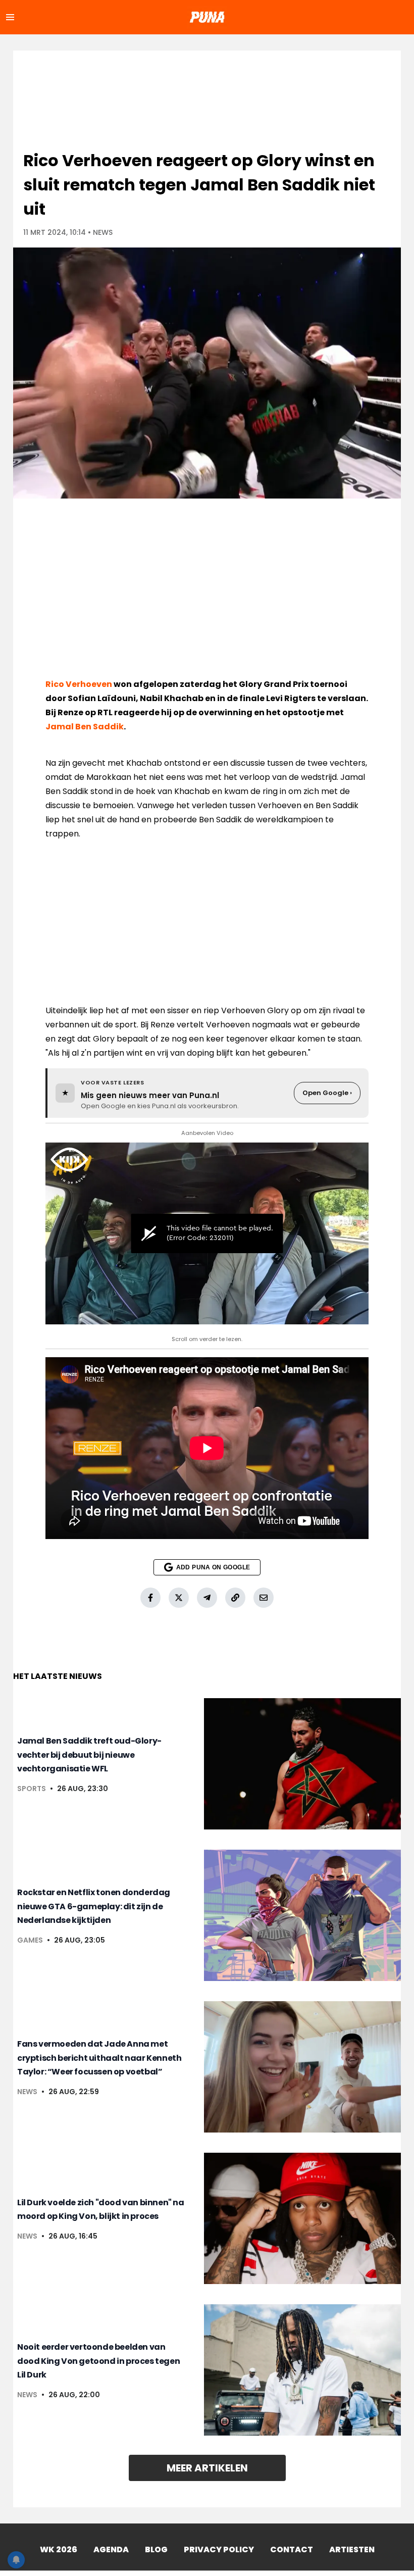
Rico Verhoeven (79, 684)
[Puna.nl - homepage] (207, 17)
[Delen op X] (179, 1598)
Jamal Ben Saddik (85, 727)
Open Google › (327, 1093)
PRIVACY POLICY (219, 2549)
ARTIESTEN (352, 2549)
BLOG (156, 2549)
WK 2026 (59, 2549)
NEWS (103, 232)
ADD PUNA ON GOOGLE (213, 1567)
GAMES (30, 1940)
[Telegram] (207, 1598)
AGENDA (111, 2549)
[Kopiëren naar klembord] (235, 1598)
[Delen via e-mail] (264, 1598)
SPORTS (32, 1789)
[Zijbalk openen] (10, 17)
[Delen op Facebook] (150, 1598)
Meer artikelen (207, 2468)
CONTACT (292, 2549)
